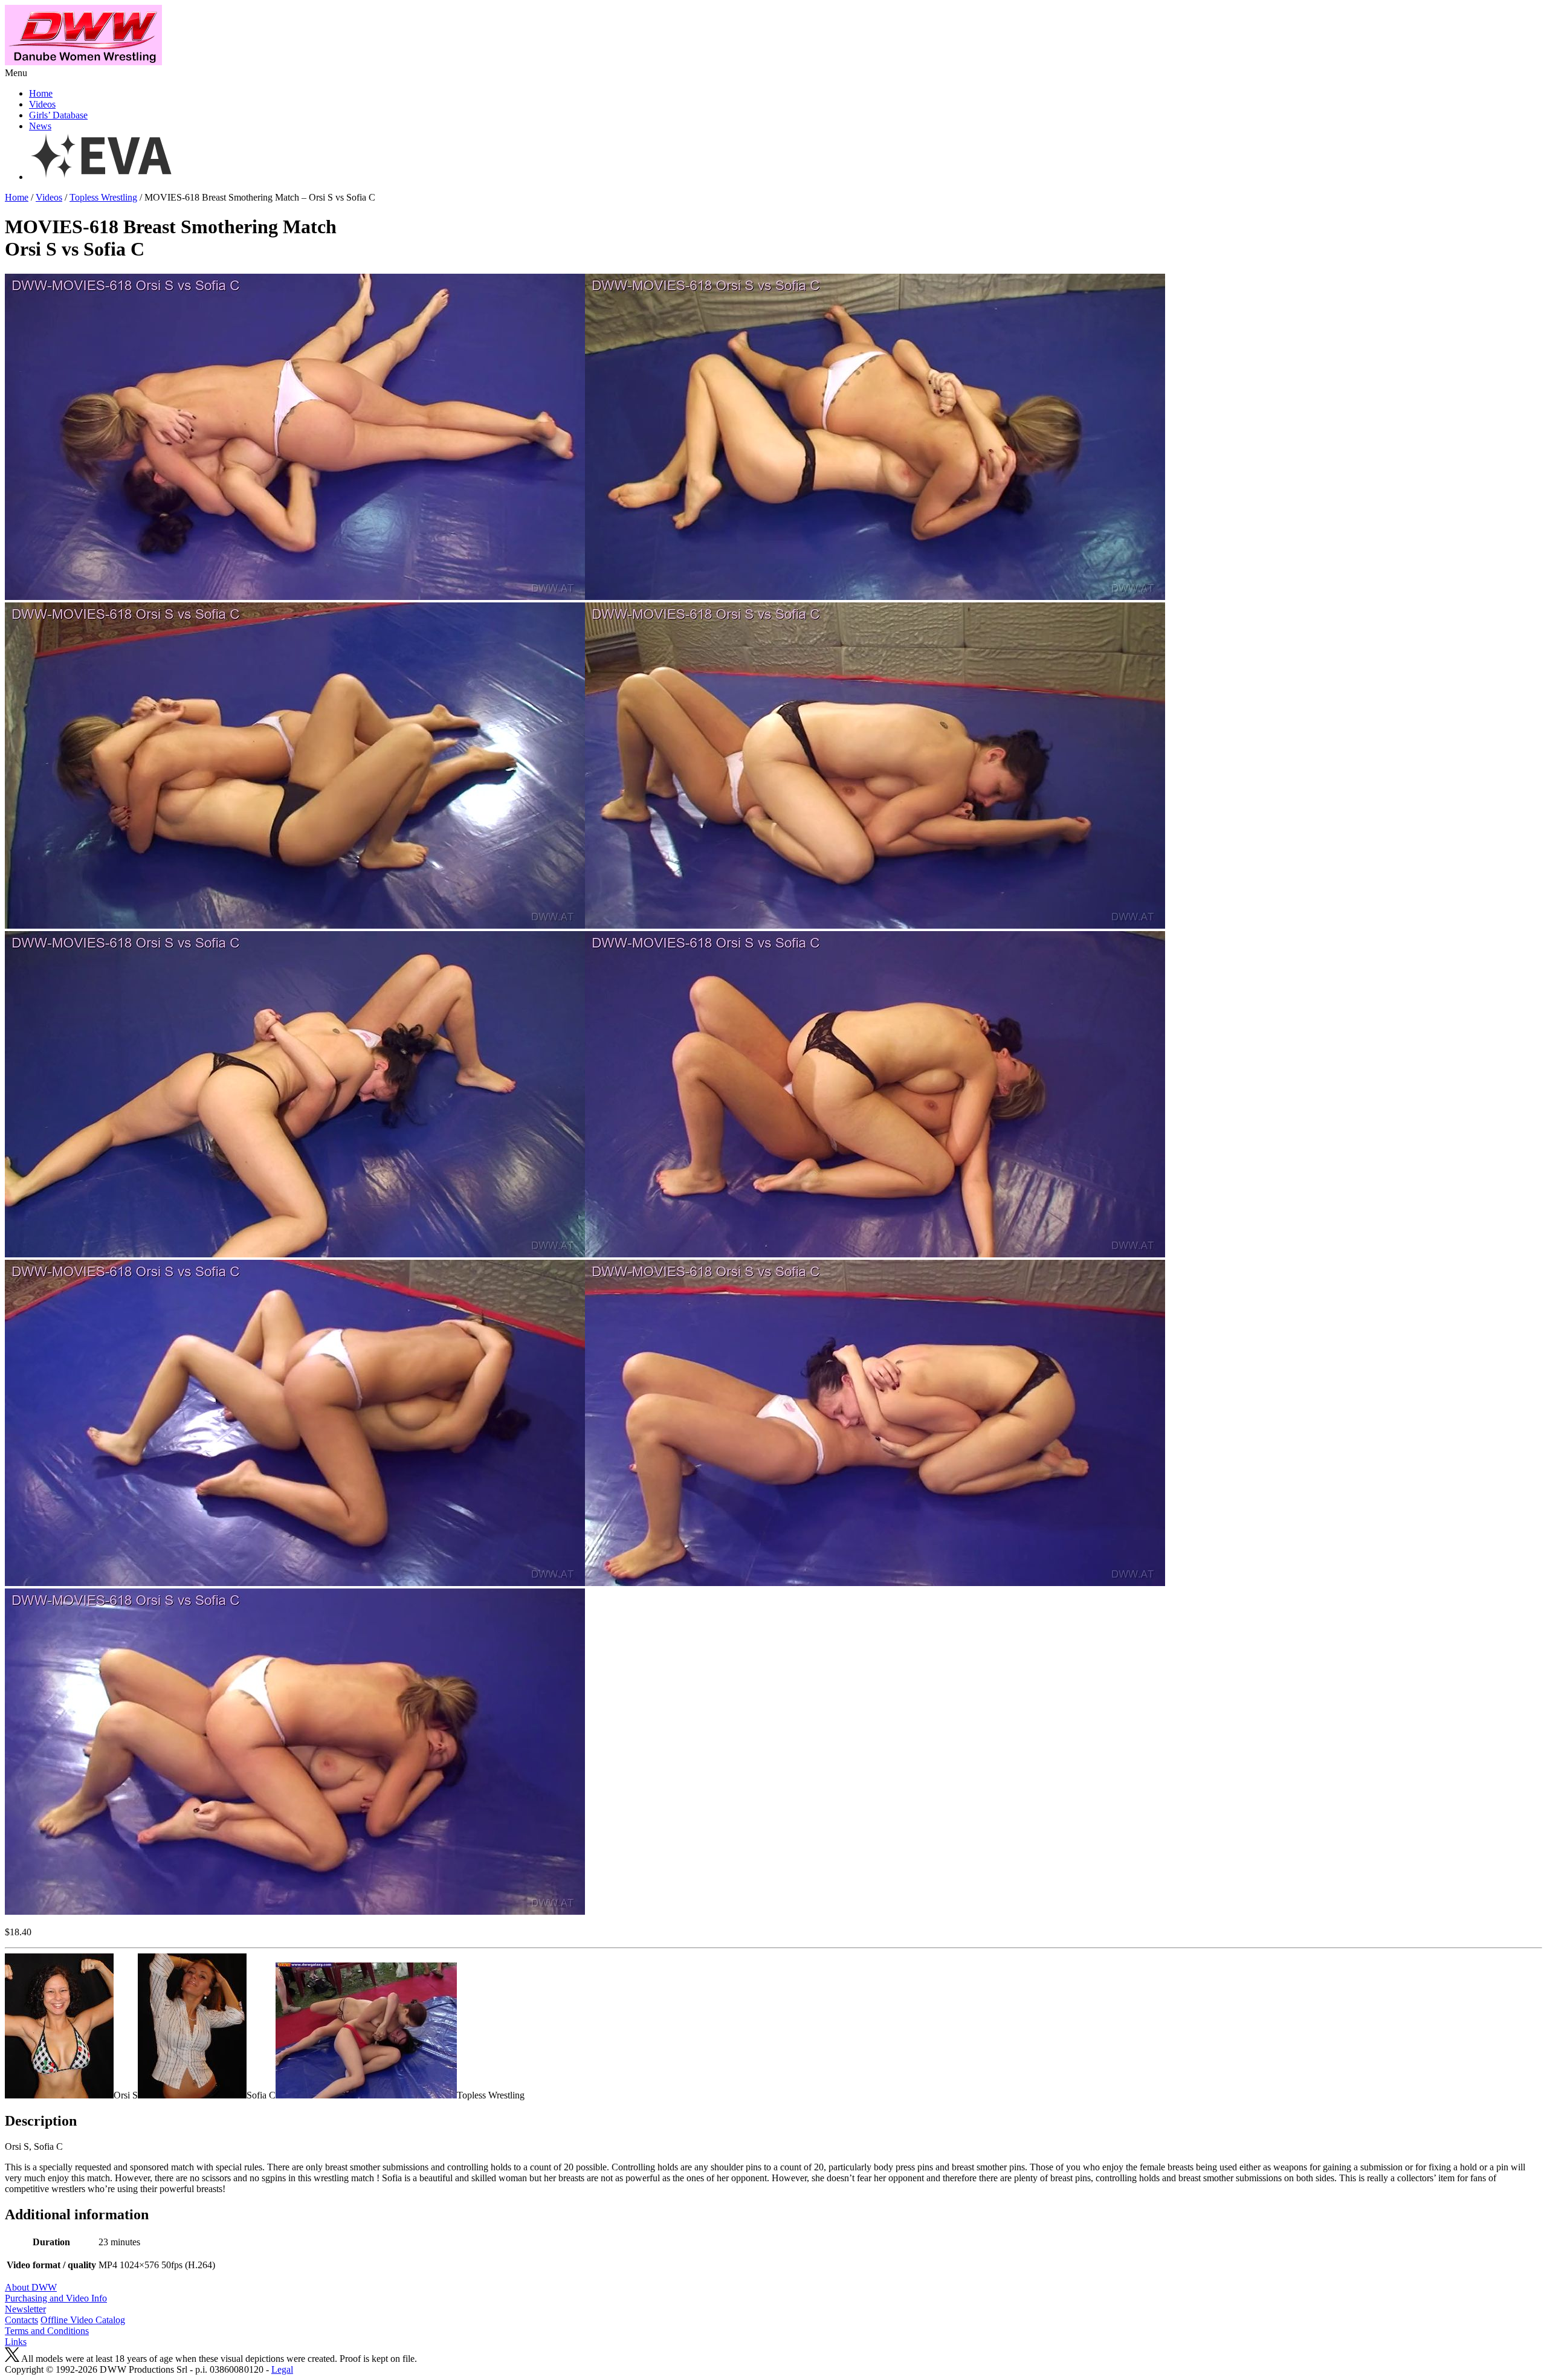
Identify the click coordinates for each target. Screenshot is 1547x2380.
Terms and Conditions (47, 2331)
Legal (282, 2369)
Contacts (21, 2320)
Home (41, 93)
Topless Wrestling (103, 197)
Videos (42, 104)
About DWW (31, 2287)
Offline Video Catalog (83, 2320)
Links (16, 2342)
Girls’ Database (58, 115)
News (40, 126)
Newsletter (25, 2309)
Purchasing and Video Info (56, 2298)
